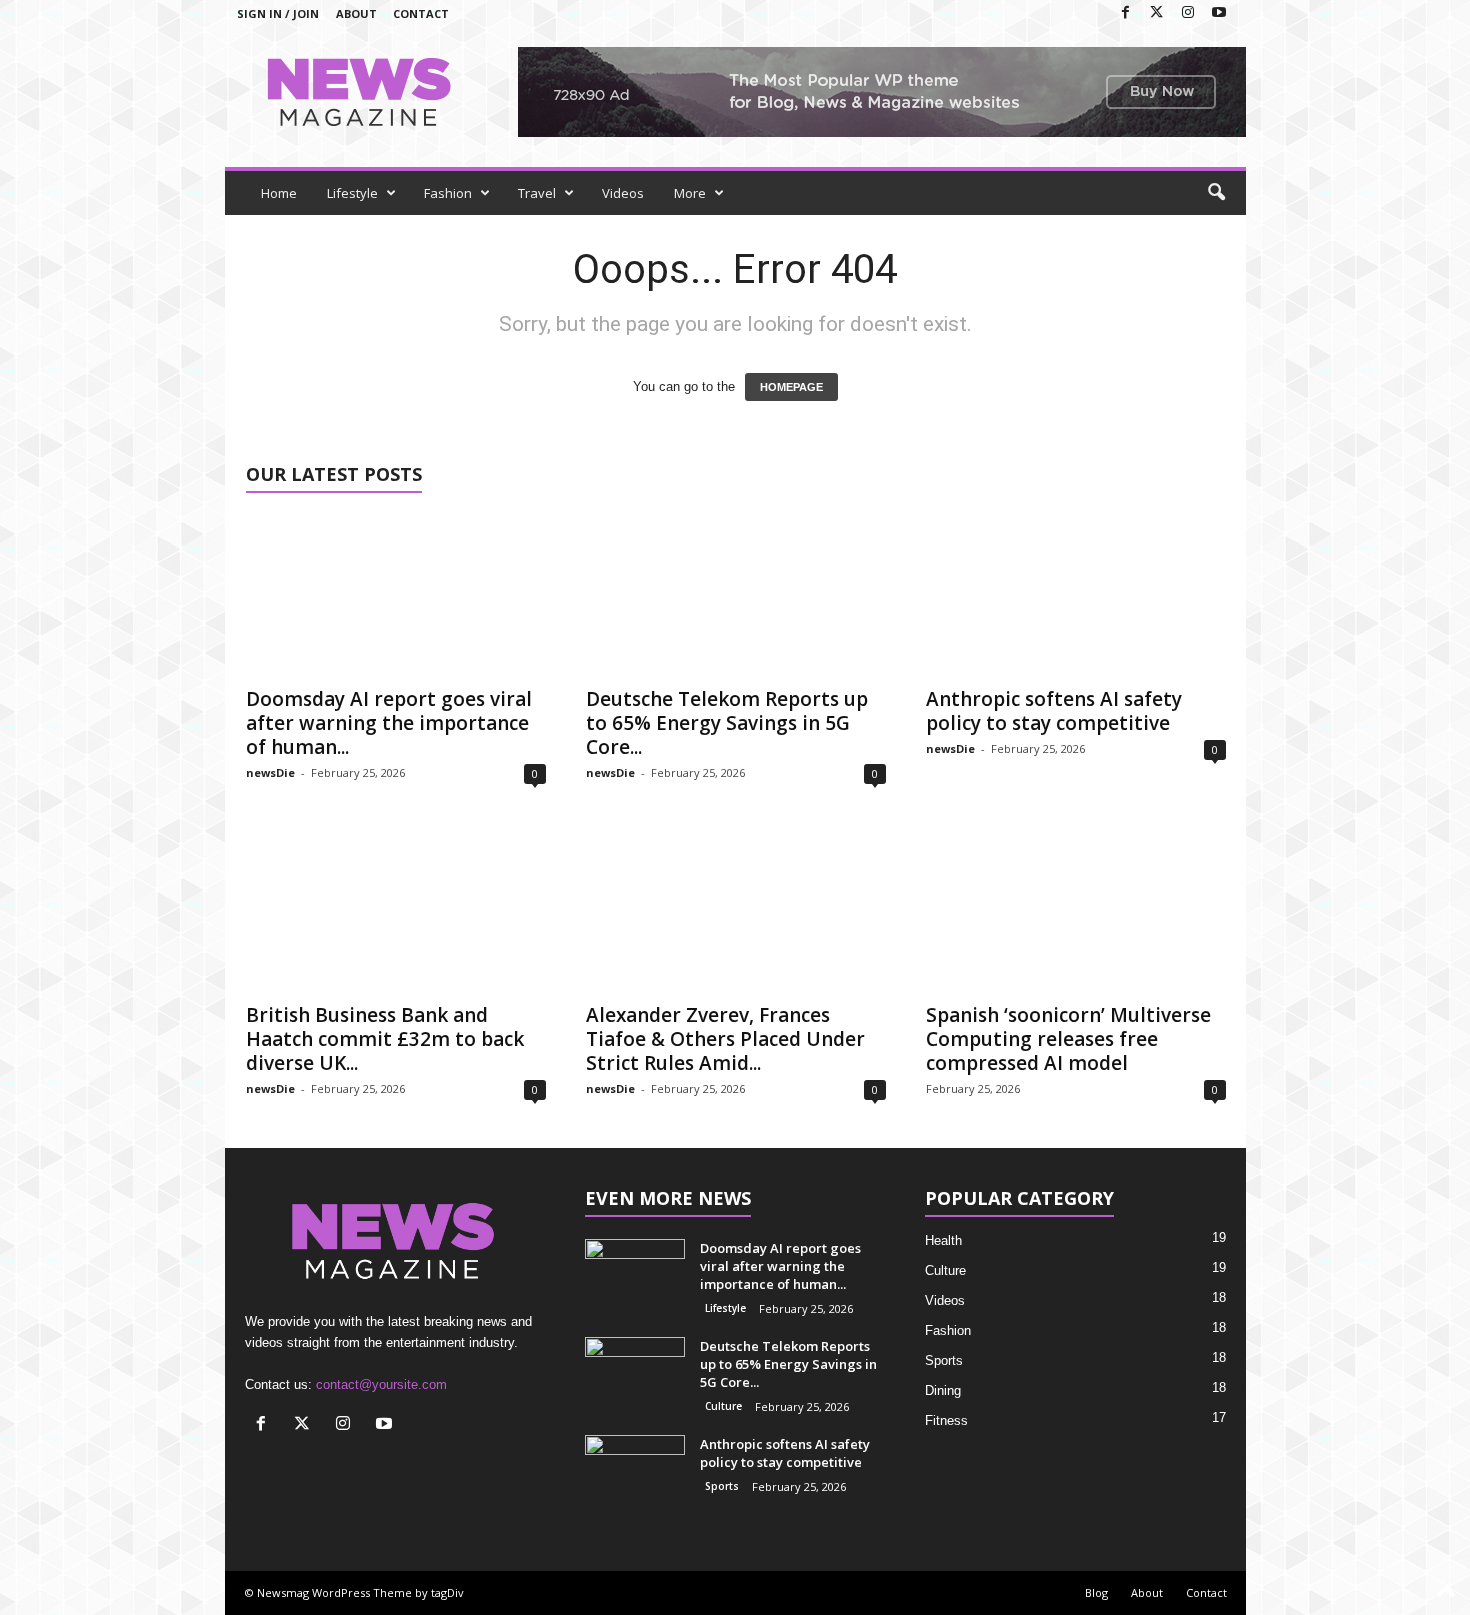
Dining (943, 1390)
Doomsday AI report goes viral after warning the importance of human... (389, 723)
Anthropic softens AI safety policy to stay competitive (1054, 711)
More (690, 193)
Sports (722, 1486)
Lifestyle (352, 193)
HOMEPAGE (791, 387)
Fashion (448, 193)
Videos (623, 193)
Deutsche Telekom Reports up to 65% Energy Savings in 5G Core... (727, 723)
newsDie (270, 772)
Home (279, 193)
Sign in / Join (278, 13)
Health (943, 1240)
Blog (1096, 1592)
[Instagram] (1188, 13)
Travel (537, 193)
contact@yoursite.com (381, 1384)
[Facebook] (1126, 13)
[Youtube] (1219, 13)
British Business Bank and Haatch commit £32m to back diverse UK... (385, 1039)
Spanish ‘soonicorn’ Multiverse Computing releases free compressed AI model (1068, 1039)
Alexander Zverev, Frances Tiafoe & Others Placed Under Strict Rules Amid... (725, 1039)
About (356, 13)
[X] (1157, 13)
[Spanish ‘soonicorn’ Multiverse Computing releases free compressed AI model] (1076, 911)
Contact (421, 13)
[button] (1216, 193)
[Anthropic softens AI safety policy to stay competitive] (1076, 595)
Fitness (946, 1420)
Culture (723, 1406)
